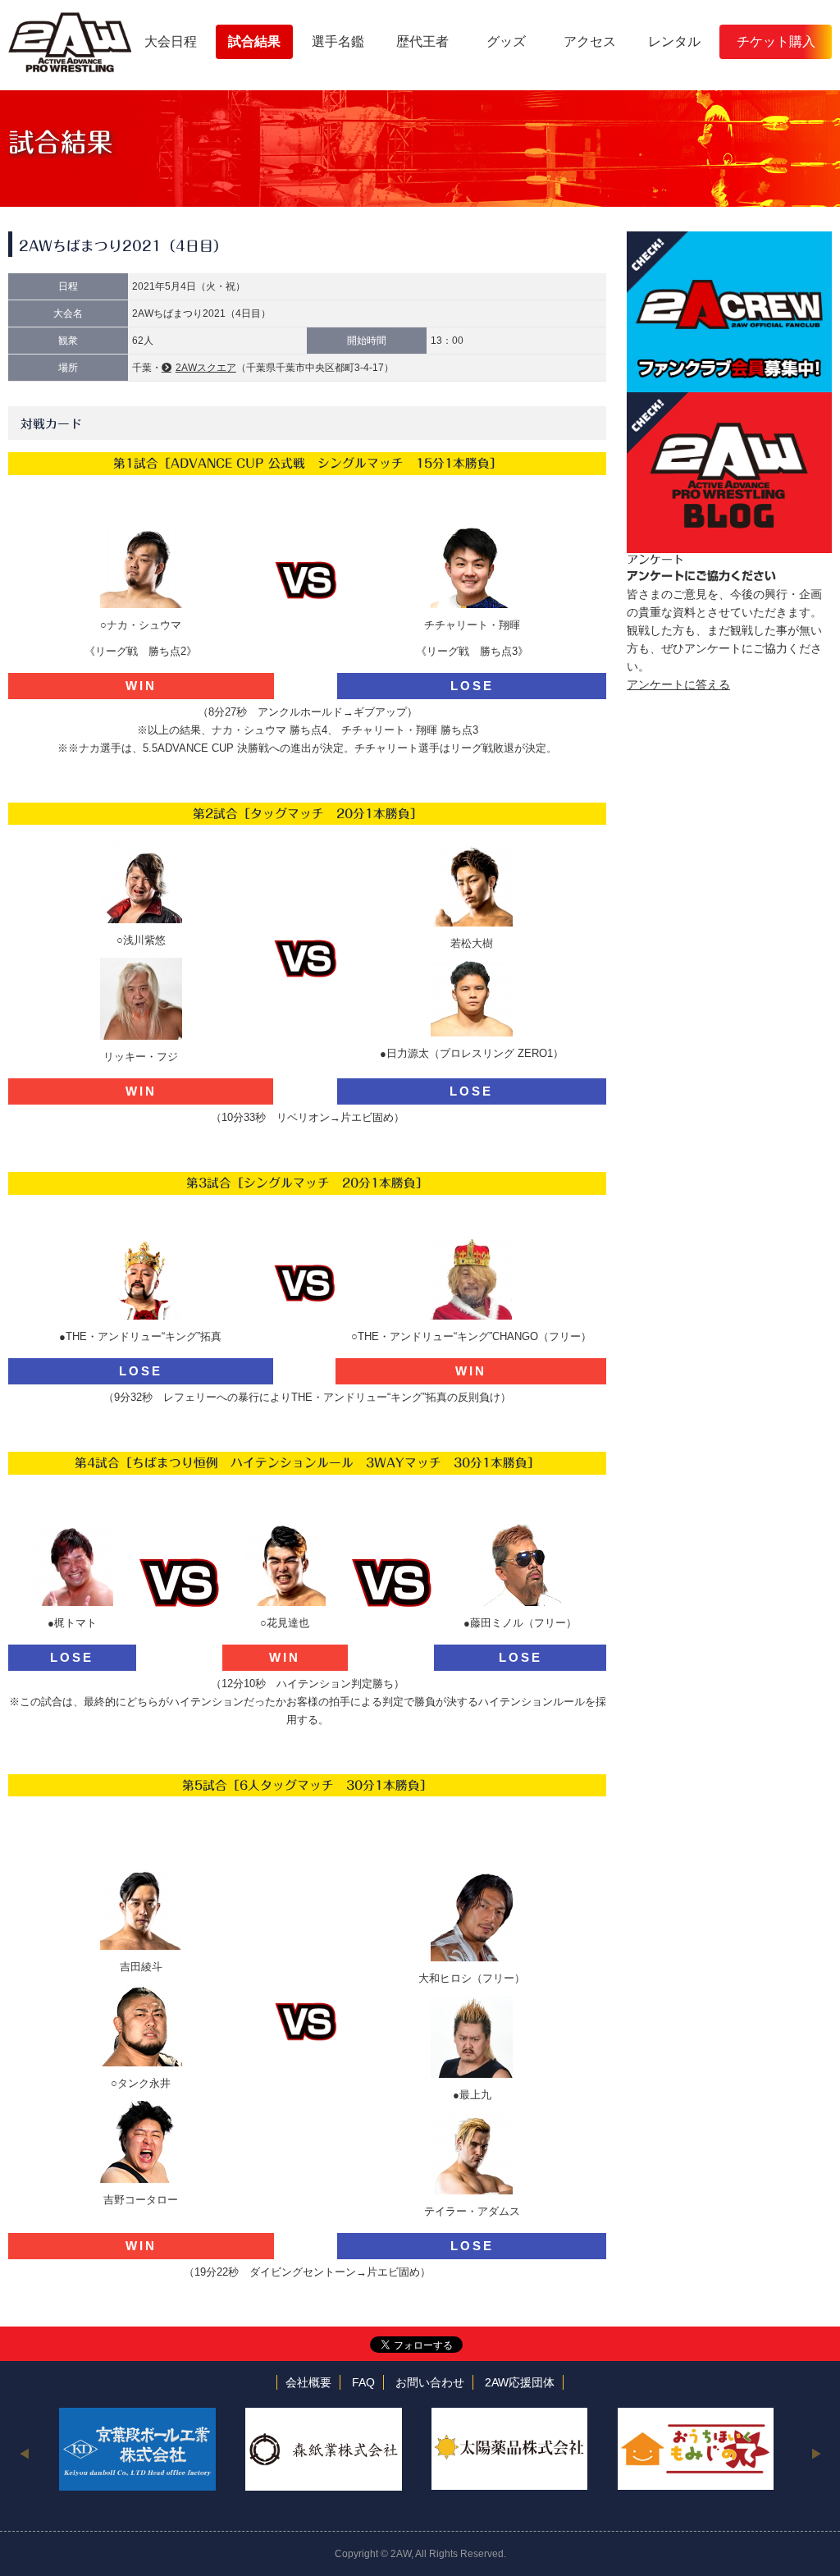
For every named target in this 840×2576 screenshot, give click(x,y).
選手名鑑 (338, 41)
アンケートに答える (678, 684)
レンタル (674, 41)
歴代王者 (422, 41)
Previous (24, 2453)
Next (816, 2453)
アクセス (590, 41)
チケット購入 (776, 41)
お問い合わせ (430, 2382)
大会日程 (171, 41)
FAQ (363, 2382)
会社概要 (308, 2382)
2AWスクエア (206, 368)
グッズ (506, 41)
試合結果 (254, 41)
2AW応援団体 (520, 2382)
